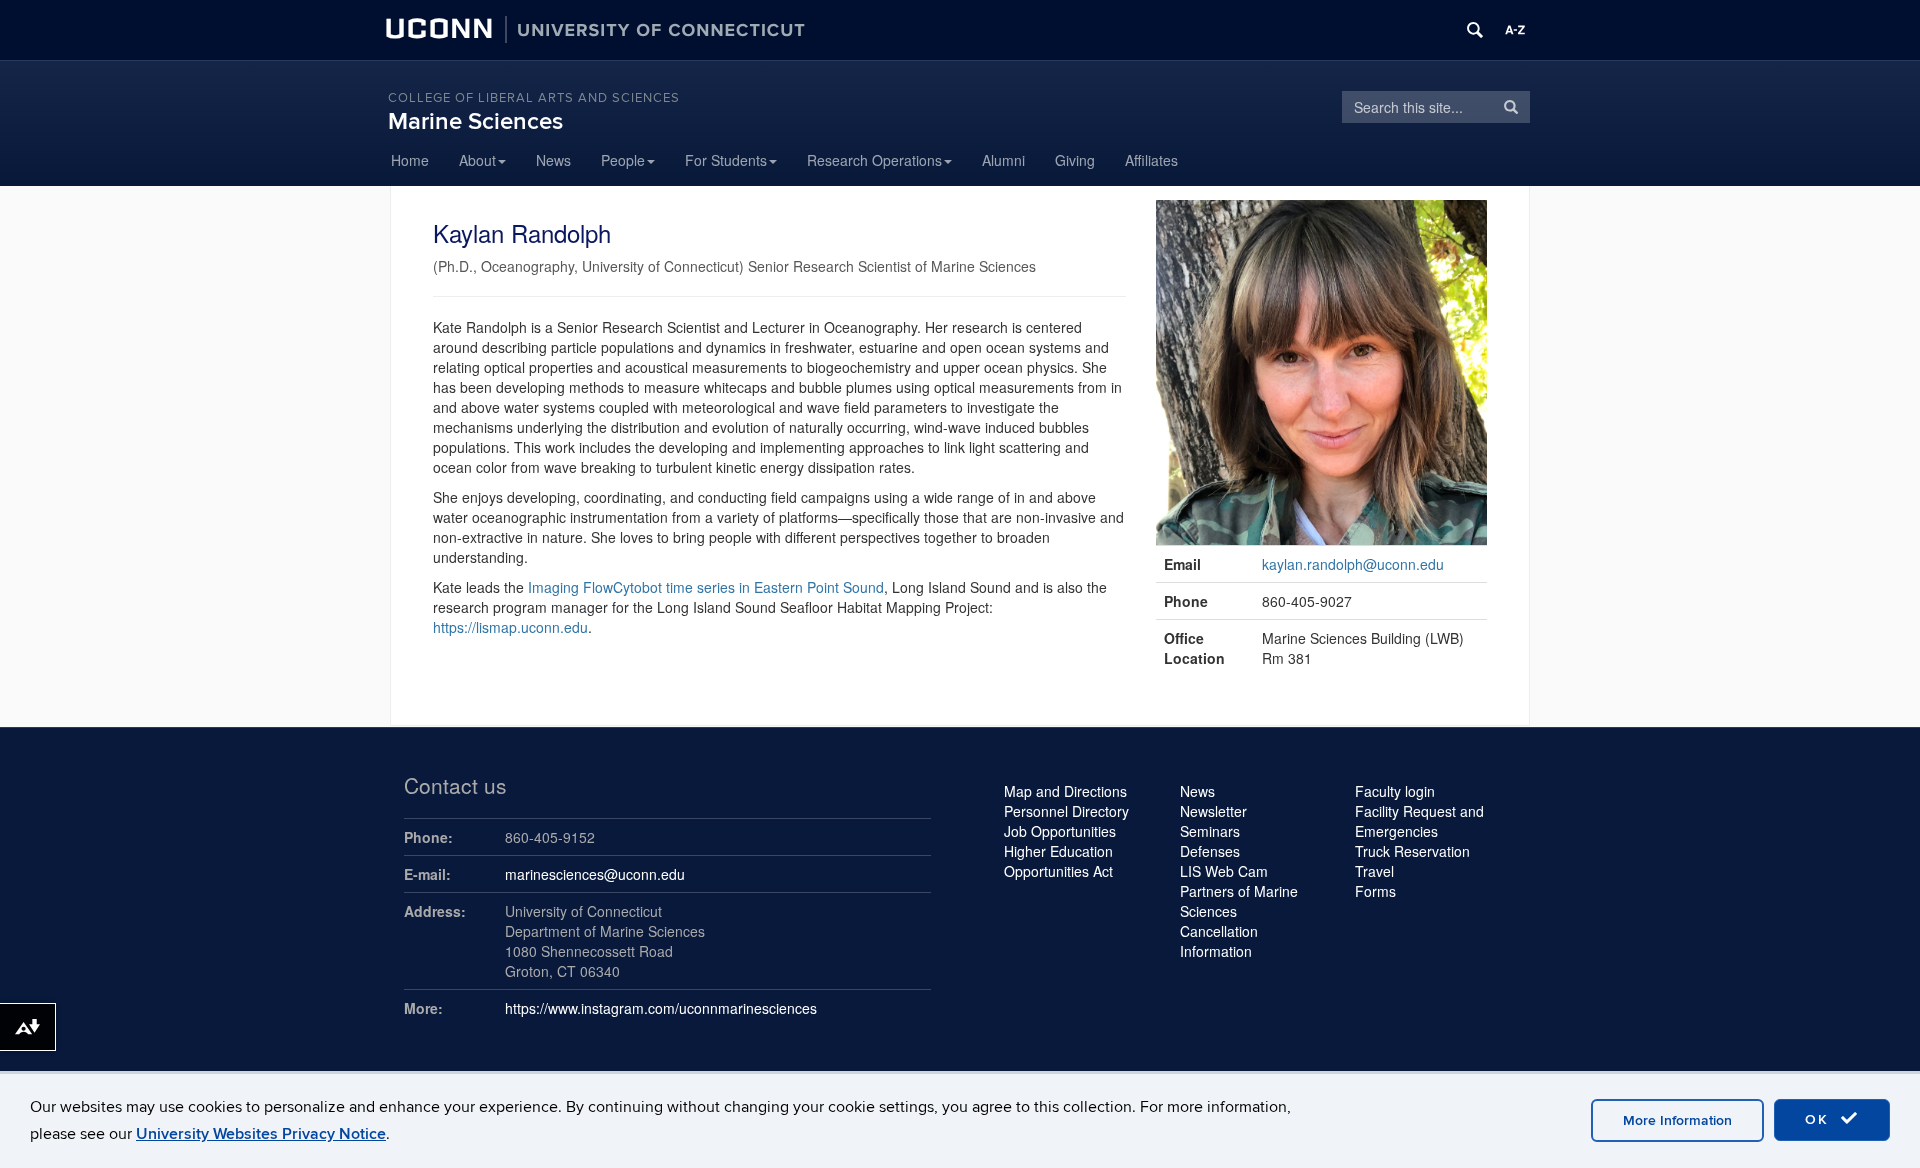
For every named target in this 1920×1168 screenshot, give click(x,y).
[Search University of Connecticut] (1475, 30)
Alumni (1003, 160)
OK (1820, 1119)
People (623, 160)
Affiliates (1151, 160)
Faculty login (1395, 791)
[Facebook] (1268, 160)
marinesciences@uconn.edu (595, 874)
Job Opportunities (1060, 831)
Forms (1375, 891)
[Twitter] (1218, 160)
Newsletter (1213, 811)
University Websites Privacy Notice (261, 1134)
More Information (1677, 1120)
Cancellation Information (1219, 941)
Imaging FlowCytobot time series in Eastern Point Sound (706, 587)
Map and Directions (1065, 791)
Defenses (1210, 851)
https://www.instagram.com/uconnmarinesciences (661, 1008)
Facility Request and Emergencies (1419, 821)
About (477, 160)
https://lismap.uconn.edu (510, 627)
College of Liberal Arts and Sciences (534, 98)
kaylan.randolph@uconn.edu (1353, 564)
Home (410, 160)
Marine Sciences (475, 121)
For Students (726, 160)
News (553, 160)
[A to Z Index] (1515, 30)
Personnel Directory (1066, 811)
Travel (1374, 871)
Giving (1075, 160)
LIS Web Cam (1224, 871)
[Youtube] (1318, 160)
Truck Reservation (1412, 851)
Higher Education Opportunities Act (1058, 861)
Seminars (1210, 831)
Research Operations (874, 160)
